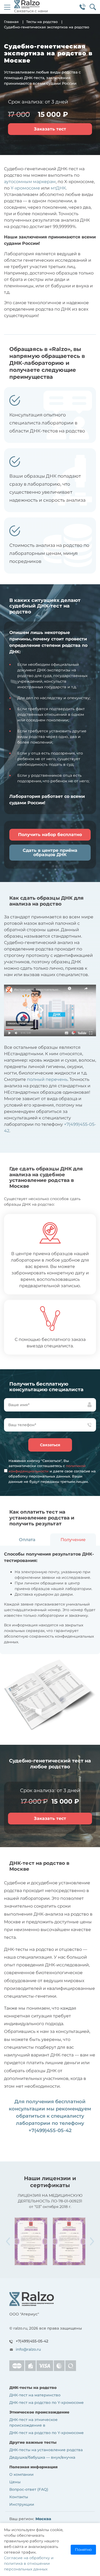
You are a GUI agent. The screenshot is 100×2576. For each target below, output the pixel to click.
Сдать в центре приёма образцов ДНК (50, 852)
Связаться (50, 1445)
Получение (73, 1540)
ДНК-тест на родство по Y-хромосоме (47, 2403)
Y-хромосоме (25, 188)
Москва (43, 2519)
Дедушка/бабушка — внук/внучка (42, 2457)
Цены (15, 2482)
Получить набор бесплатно (50, 835)
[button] (92, 2241)
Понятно (83, 2550)
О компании (21, 2474)
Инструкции (22, 2504)
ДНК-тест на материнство (35, 2395)
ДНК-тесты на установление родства (46, 2450)
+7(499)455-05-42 (50, 2130)
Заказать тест (50, 129)
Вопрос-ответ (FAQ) (29, 2489)
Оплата (27, 1540)
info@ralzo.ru (28, 2349)
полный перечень (47, 1079)
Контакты (19, 2497)
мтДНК (58, 188)
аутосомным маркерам (30, 182)
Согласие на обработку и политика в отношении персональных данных (29, 2563)
